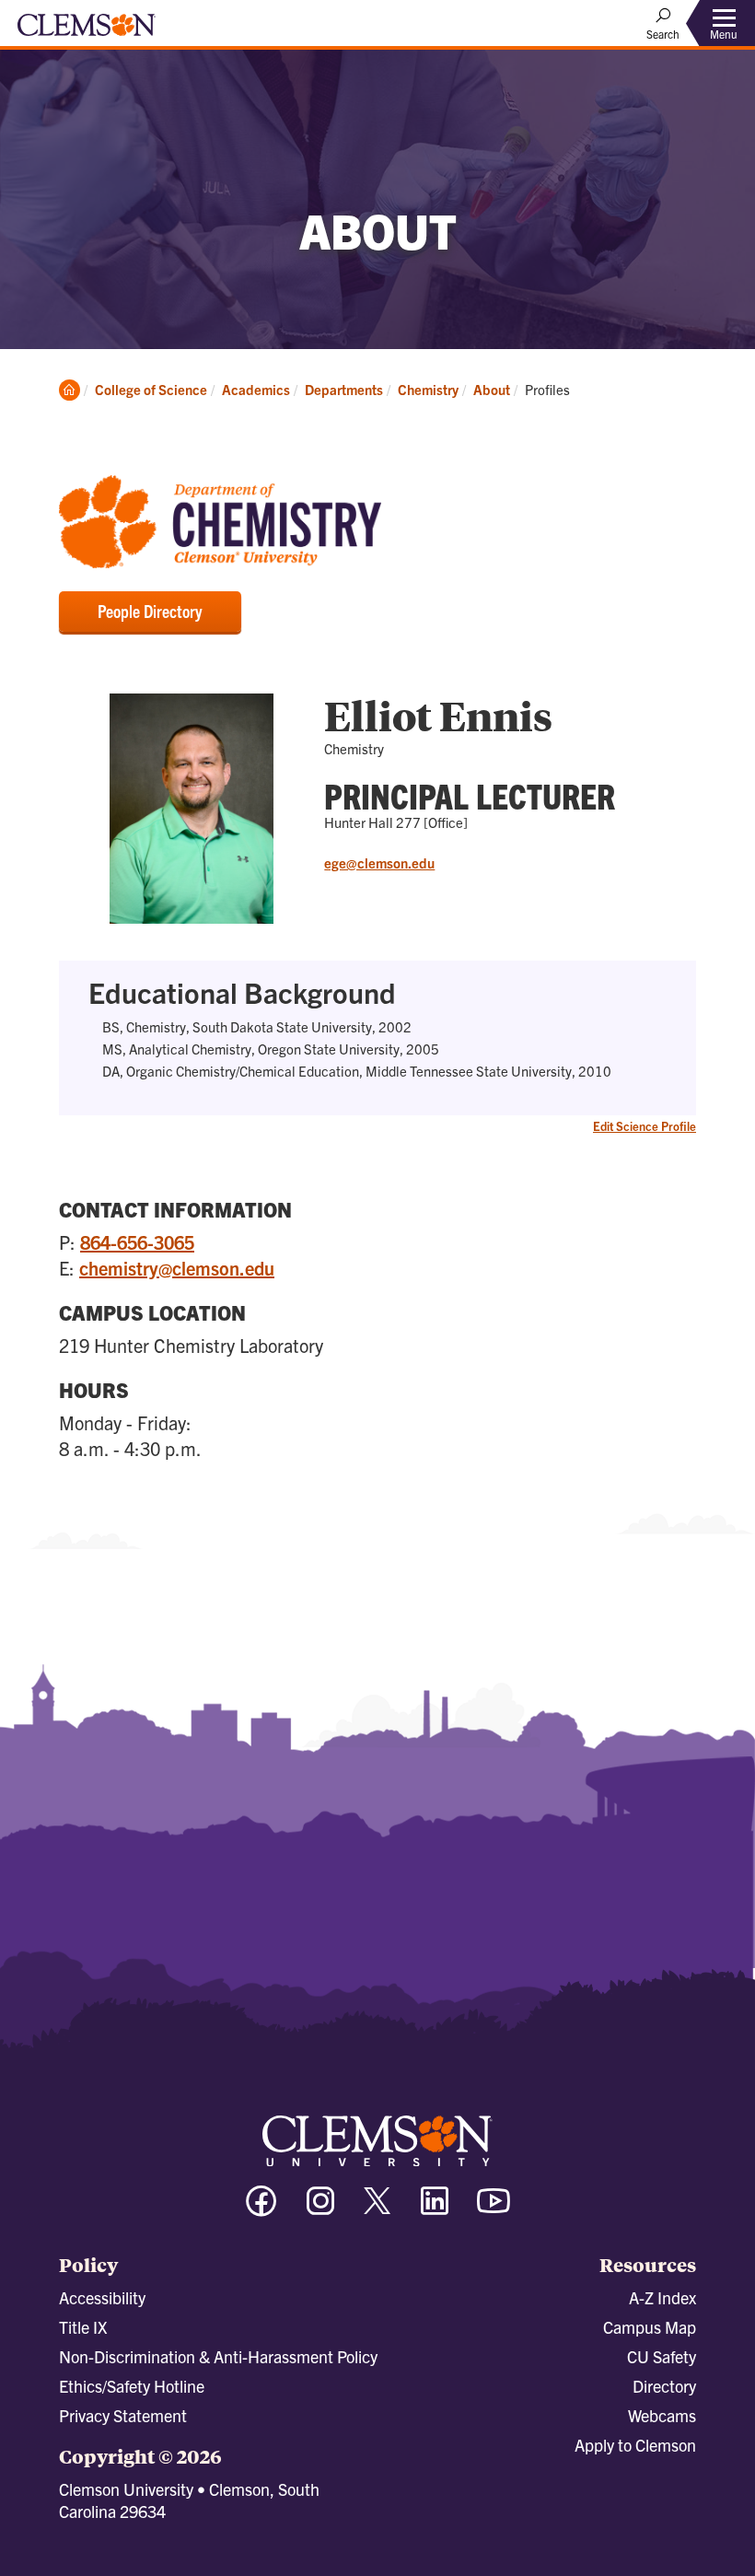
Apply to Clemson (635, 2445)
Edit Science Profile (645, 1126)
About (492, 389)
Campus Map (650, 2327)
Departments (344, 389)
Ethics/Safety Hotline (132, 2386)
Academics (256, 389)
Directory (664, 2386)
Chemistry (428, 389)
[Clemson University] (87, 31)
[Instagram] (320, 2209)
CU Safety (662, 2356)
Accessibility (102, 2297)
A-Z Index (662, 2297)
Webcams (662, 2415)
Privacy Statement (123, 2415)
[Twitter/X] (377, 2210)
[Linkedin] (435, 2209)
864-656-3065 (137, 1242)
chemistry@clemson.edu (177, 1268)
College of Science (151, 389)
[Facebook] (261, 2209)
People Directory (150, 611)
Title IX (83, 2327)
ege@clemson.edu (379, 863)
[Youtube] (494, 2209)
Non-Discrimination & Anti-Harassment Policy (218, 2356)
